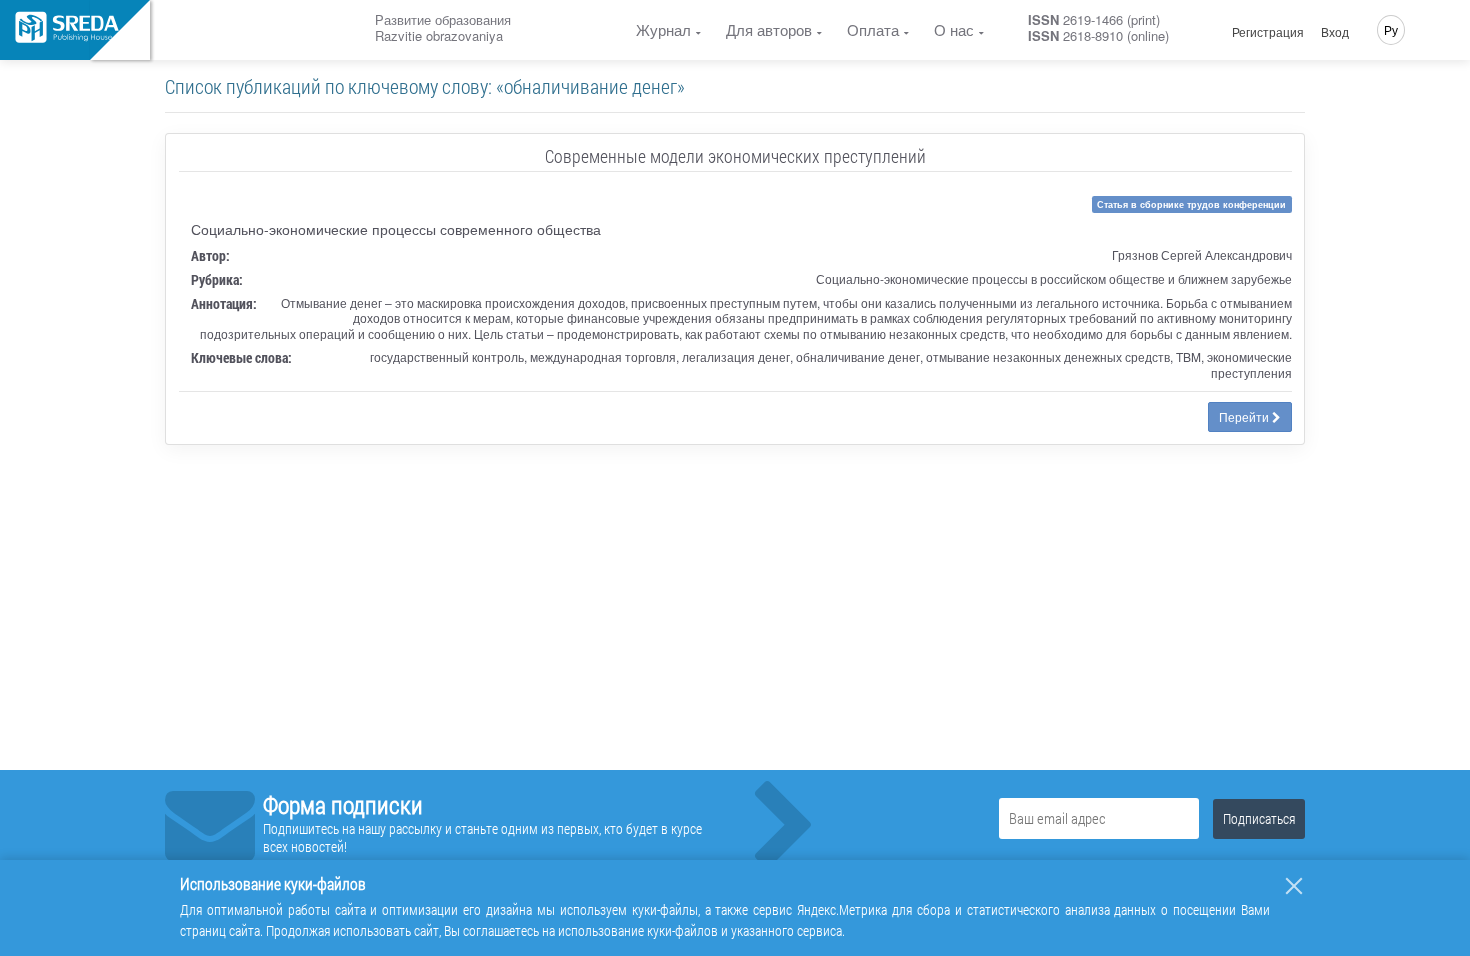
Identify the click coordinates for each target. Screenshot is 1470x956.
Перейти (1245, 416)
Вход (1335, 32)
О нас (954, 29)
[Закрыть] (1294, 886)
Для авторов (769, 29)
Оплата (873, 29)
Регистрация (1268, 32)
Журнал (663, 29)
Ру (1391, 29)
